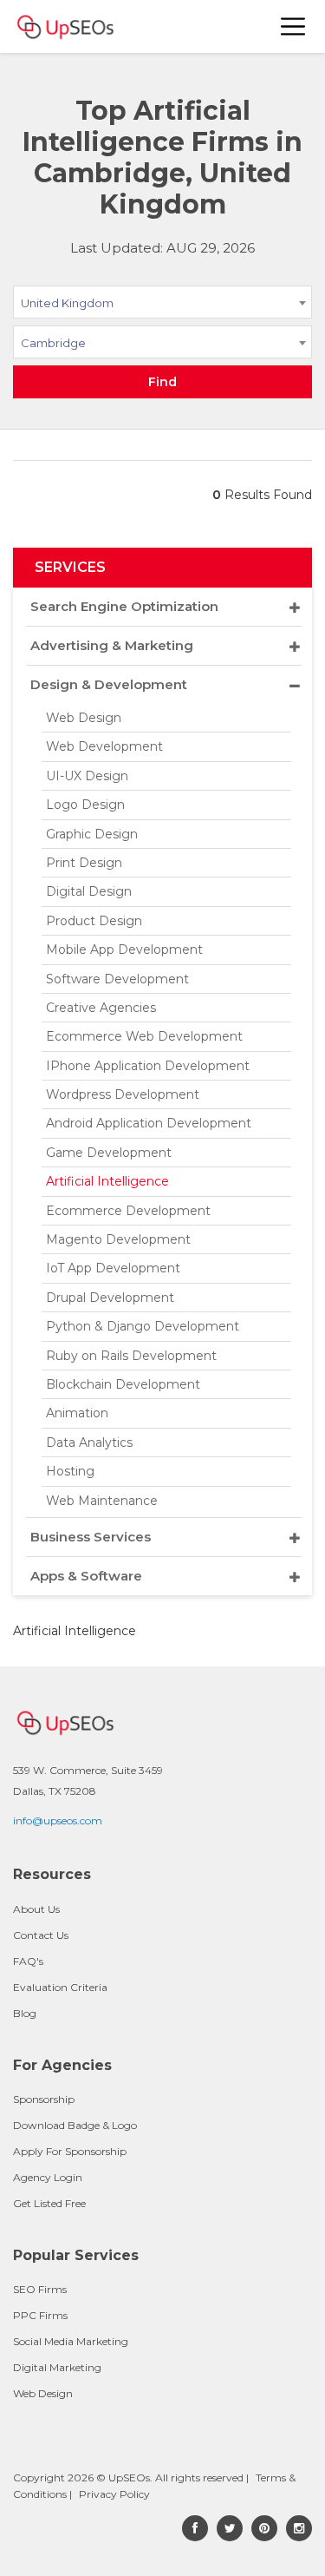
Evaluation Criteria (60, 1987)
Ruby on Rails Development (131, 1356)
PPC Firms (40, 2315)
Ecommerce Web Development (144, 1036)
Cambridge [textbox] (53, 343)
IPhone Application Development (148, 1066)
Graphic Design (92, 834)
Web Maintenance (102, 1501)
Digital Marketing (57, 2367)
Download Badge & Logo (75, 2125)
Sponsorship (44, 2099)
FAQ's (28, 1961)
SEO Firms (40, 2289)
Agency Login (48, 2177)
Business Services (91, 1537)
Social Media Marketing (71, 2341)
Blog (25, 2013)
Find (162, 382)
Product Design (94, 921)
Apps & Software (86, 1576)
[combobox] (162, 306)
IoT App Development (113, 1268)
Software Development (117, 979)
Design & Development (109, 684)
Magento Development (118, 1239)
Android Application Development (149, 1123)
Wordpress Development (123, 1094)
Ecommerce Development (128, 1211)
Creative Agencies (101, 1008)
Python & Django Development (143, 1326)
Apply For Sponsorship (70, 2151)
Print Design (84, 863)
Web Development (104, 746)
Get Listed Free (49, 2203)
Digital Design (89, 891)
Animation (77, 1413)
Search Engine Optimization (124, 606)
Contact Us (41, 1935)
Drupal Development (110, 1298)
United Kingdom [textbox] (67, 303)
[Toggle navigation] (294, 26)
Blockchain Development (123, 1384)
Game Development (109, 1153)
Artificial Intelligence (107, 1181)
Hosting (70, 1471)
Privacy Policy (114, 2494)
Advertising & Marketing (112, 645)
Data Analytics (89, 1442)
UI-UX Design (87, 776)
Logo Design (85, 805)
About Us (36, 1909)
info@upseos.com (58, 1820)
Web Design (84, 718)
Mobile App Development (124, 950)
